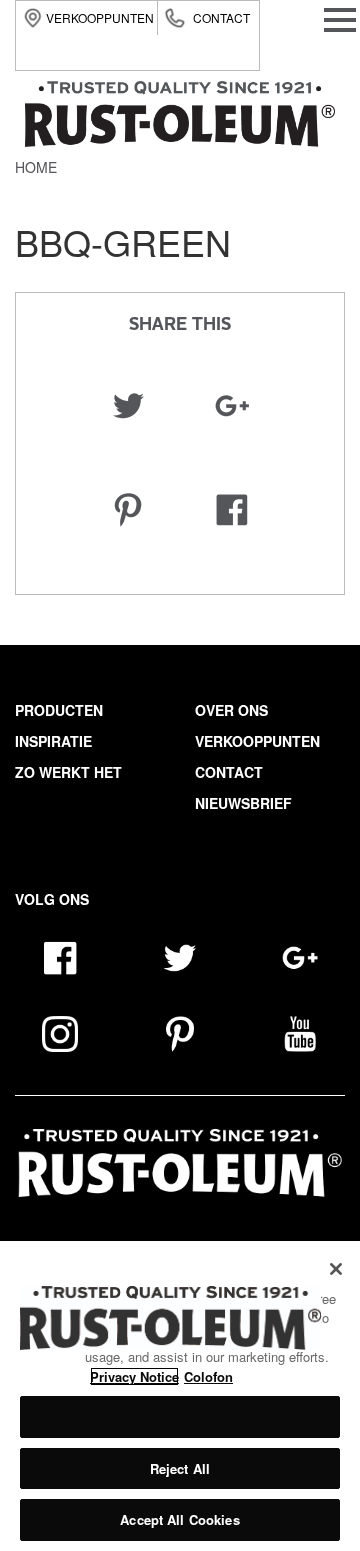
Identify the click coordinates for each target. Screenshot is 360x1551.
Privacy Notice (134, 1376)
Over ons (231, 710)
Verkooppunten (100, 17)
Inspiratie (53, 741)
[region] (180, 1396)
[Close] (336, 1269)
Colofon (208, 1376)
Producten (59, 710)
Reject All (180, 1468)
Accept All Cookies (179, 1519)
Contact (221, 17)
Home (36, 167)
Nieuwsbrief (243, 803)
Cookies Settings (179, 1416)
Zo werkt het (68, 772)
